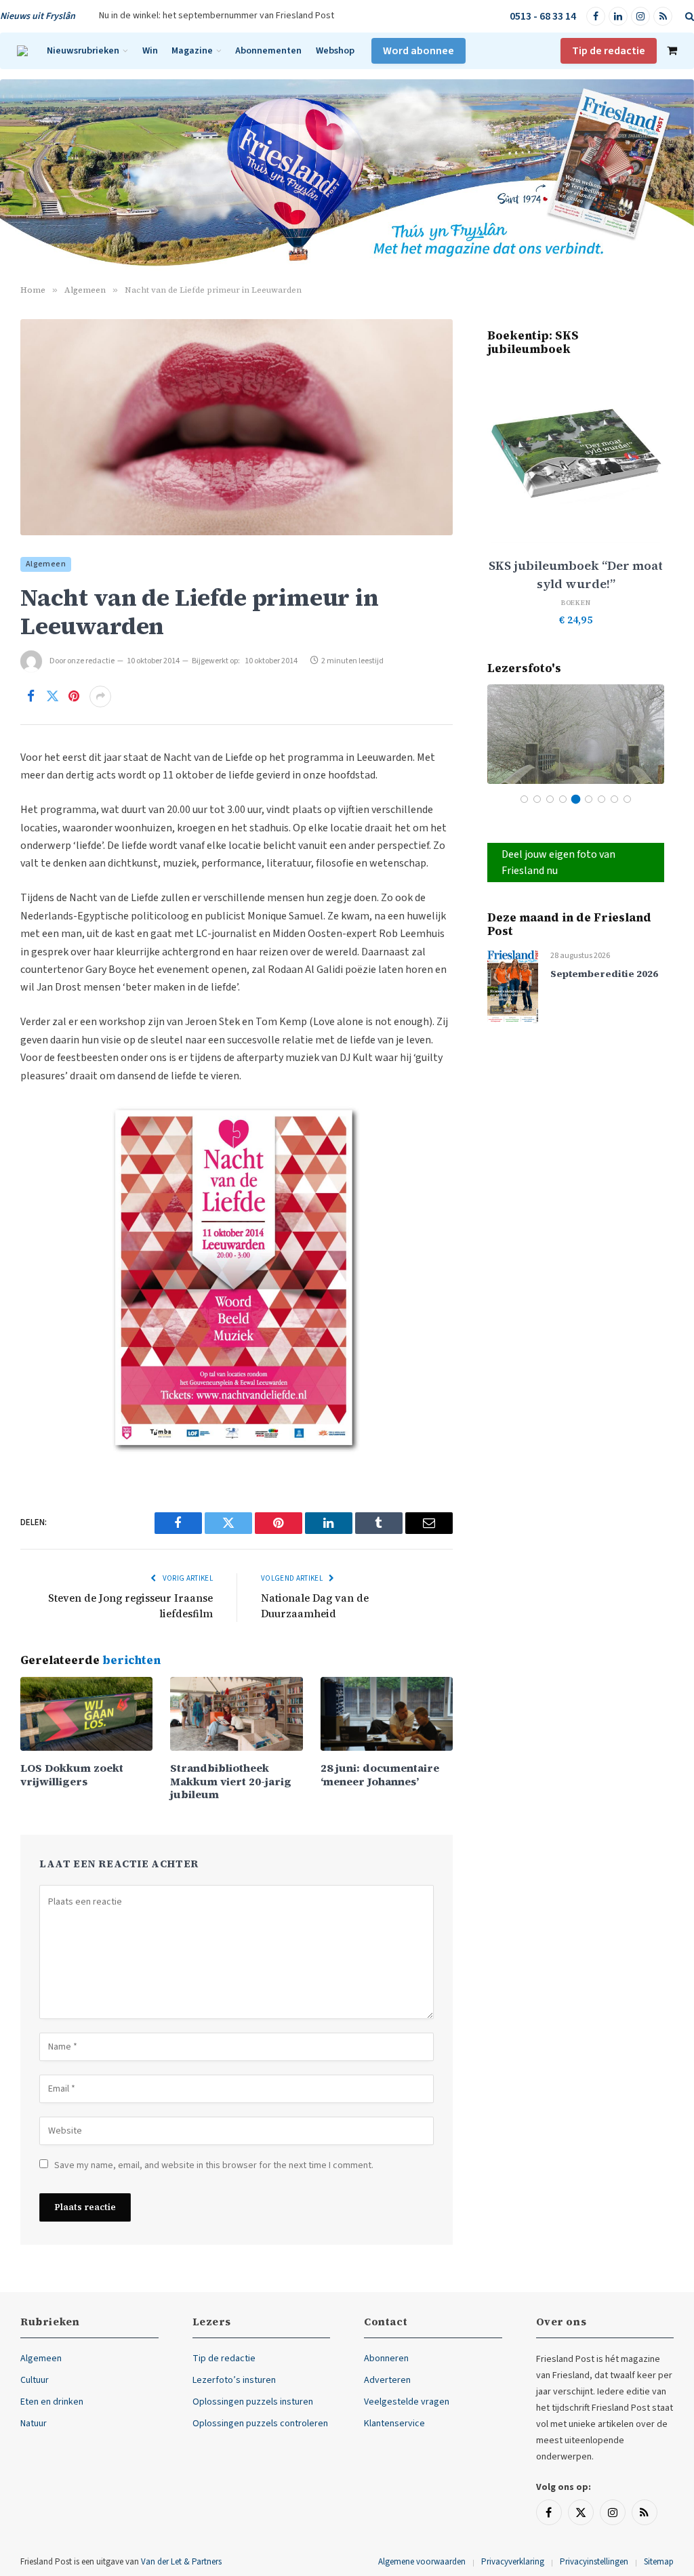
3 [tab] (550, 799)
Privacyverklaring (513, 2562)
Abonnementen (268, 50)
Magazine (192, 50)
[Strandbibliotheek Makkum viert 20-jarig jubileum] (236, 1714)
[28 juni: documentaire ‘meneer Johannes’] (387, 1714)
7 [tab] (601, 799)
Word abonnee (419, 51)
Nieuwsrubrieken (83, 50)
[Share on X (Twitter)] (52, 697)
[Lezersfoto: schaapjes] (576, 734)
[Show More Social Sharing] (100, 697)
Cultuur (35, 2380)
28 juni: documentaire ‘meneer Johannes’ (380, 1774)
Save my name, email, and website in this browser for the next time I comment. (214, 2165)
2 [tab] (537, 799)
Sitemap (659, 2562)
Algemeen (46, 564)
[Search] (688, 17)
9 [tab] (627, 799)
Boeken (576, 603)
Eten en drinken (52, 2402)
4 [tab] (563, 799)
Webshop (335, 50)
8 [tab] (614, 799)
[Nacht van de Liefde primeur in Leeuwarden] (237, 427)
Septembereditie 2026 (604, 974)
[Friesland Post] (22, 51)
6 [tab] (589, 799)
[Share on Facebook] (30, 697)
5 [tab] (576, 799)
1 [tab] (524, 799)
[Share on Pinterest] (74, 697)
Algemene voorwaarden (422, 2562)
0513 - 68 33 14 (543, 16)
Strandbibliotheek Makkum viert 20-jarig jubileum (231, 1781)
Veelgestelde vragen (407, 2402)
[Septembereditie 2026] (513, 986)
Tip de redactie (609, 51)
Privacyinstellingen (594, 2562)
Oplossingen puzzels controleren (260, 2424)
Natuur (34, 2424)
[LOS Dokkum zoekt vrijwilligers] (86, 1714)
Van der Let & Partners (181, 2562)
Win (150, 50)
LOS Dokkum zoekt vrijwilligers (72, 1774)
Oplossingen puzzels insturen (253, 2402)
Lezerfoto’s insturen (234, 2380)
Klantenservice (394, 2424)
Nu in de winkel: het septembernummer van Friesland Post (217, 16)
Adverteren (387, 2380)
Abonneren (386, 2359)
